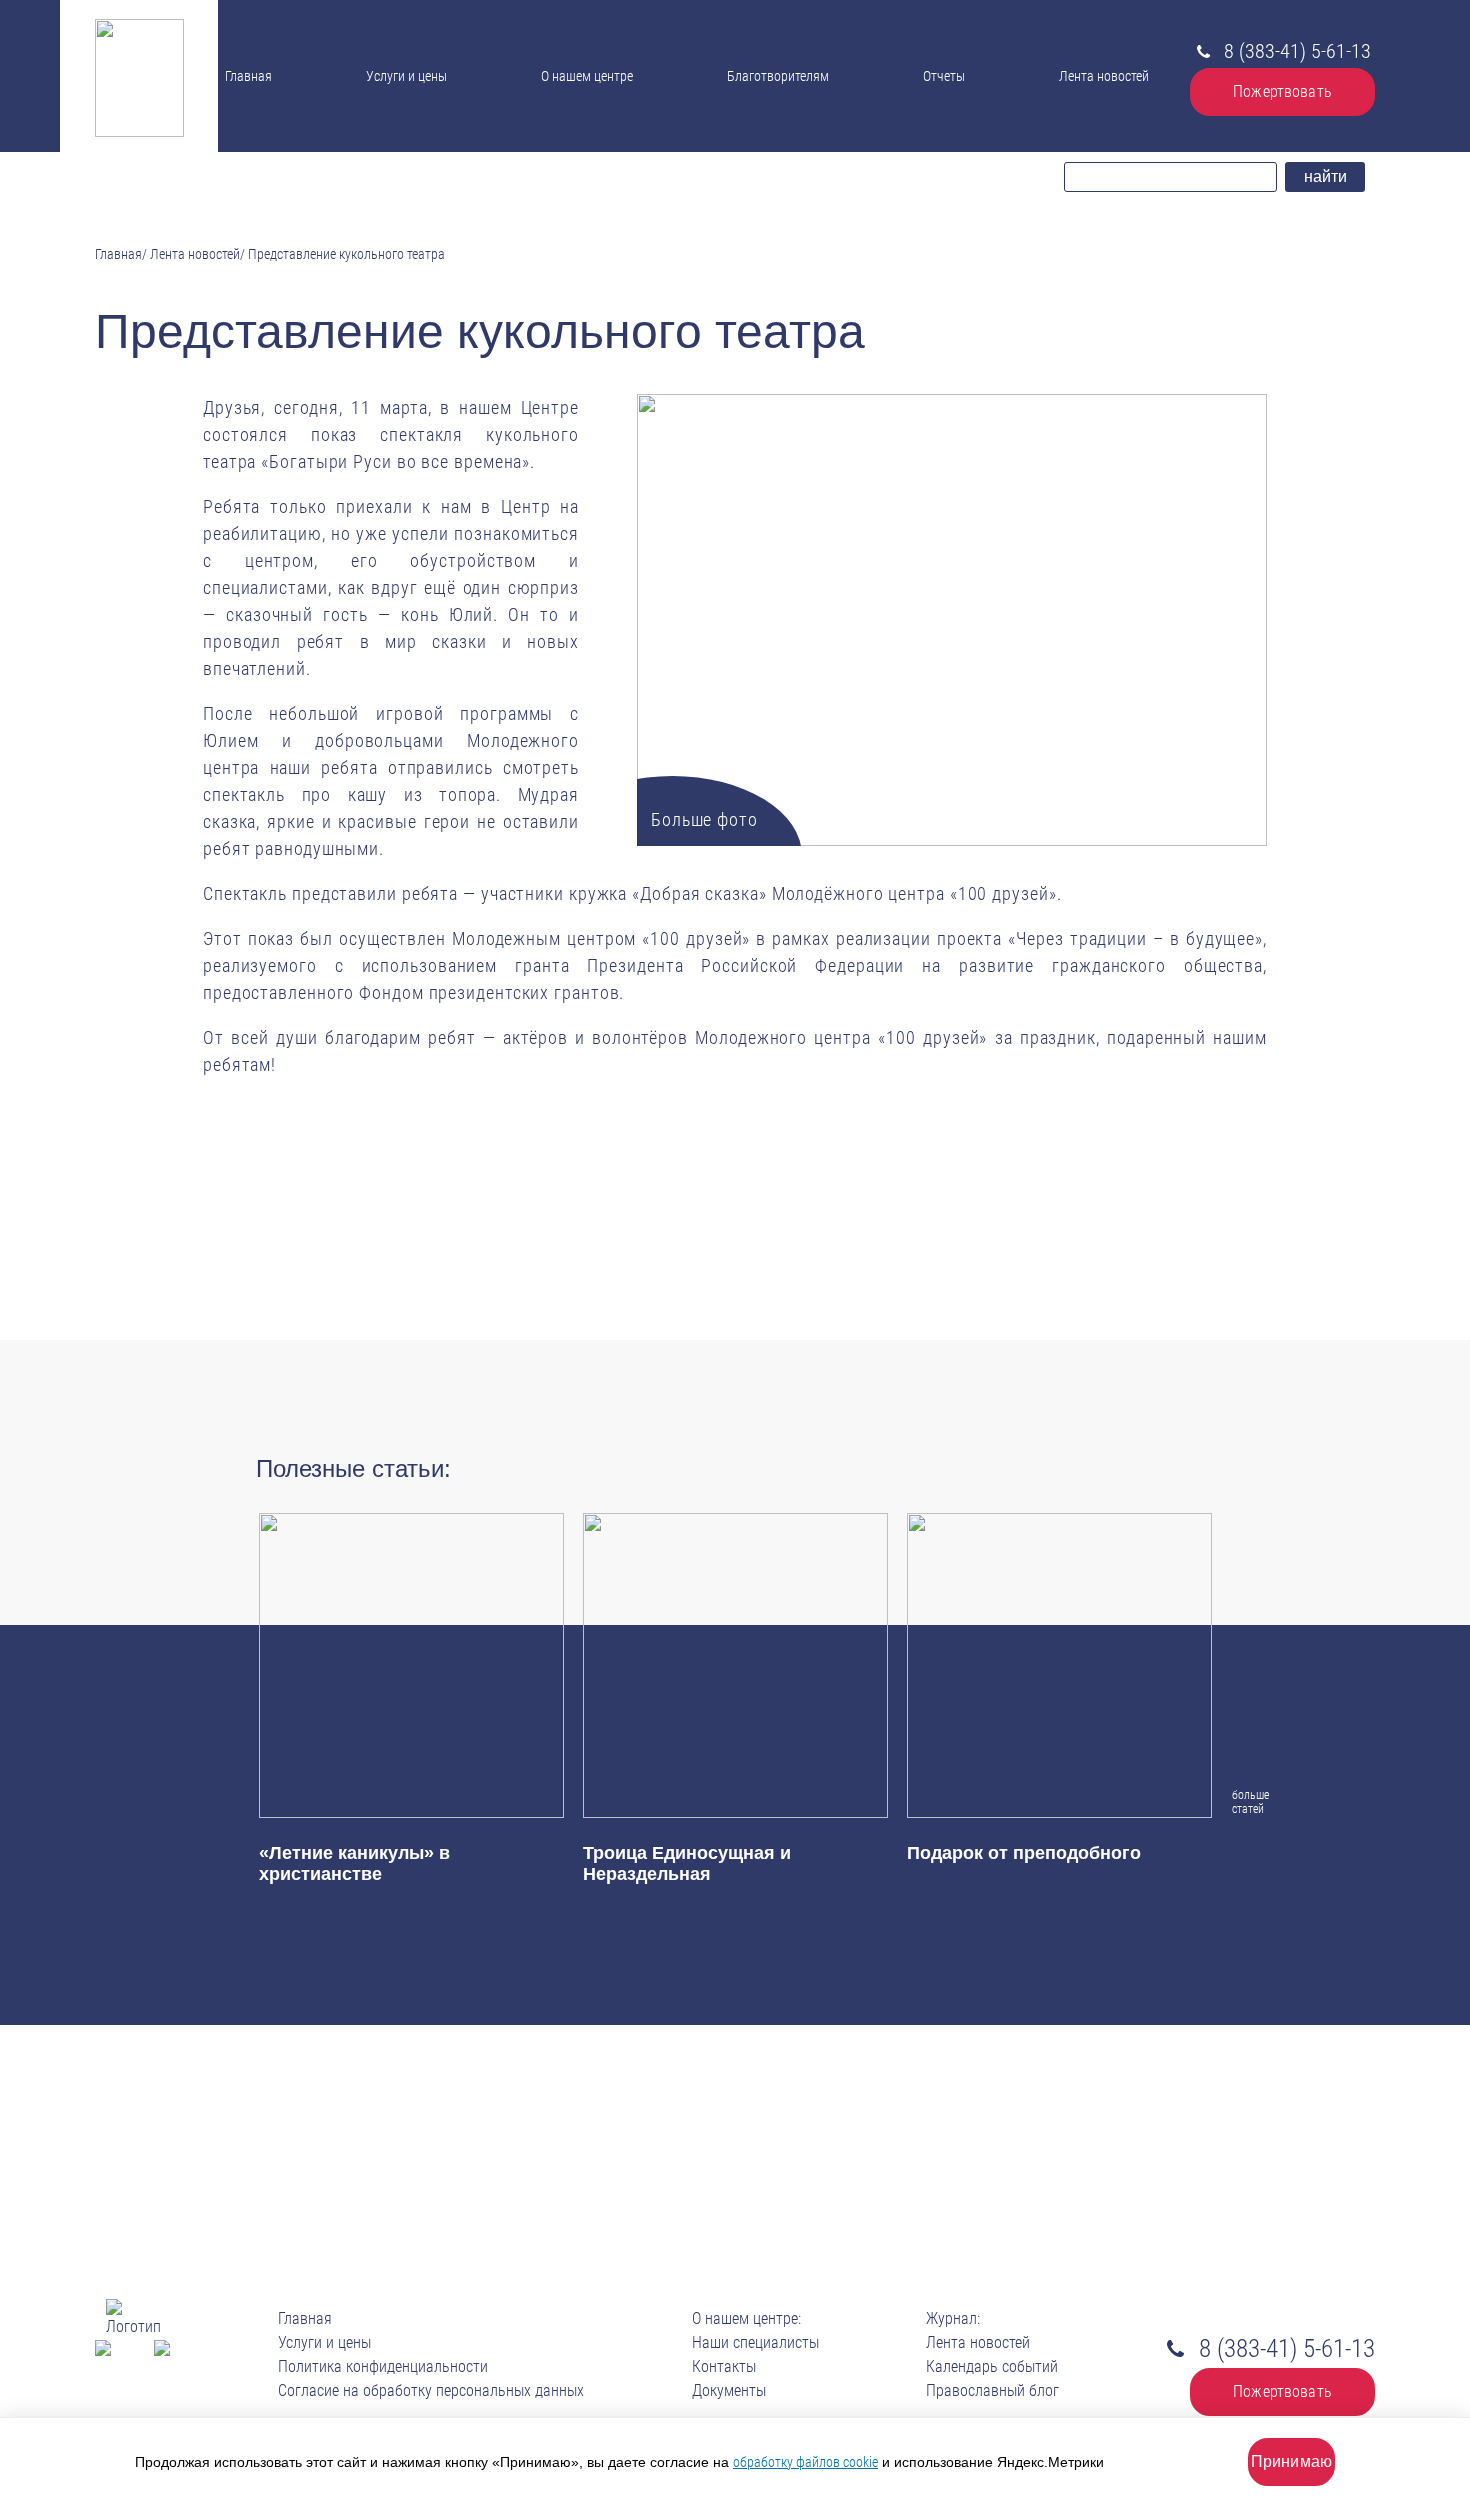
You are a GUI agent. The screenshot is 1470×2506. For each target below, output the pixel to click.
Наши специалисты (601, 99)
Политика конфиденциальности (383, 2366)
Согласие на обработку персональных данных (431, 2390)
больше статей (1245, 1802)
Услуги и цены (406, 76)
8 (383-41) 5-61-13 (1297, 51)
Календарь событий (992, 2366)
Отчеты (944, 76)
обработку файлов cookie (805, 2462)
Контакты (579, 141)
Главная (248, 76)
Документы (578, 118)
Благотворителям (778, 76)
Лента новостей (1104, 76)
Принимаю (1291, 2461)
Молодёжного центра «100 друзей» (914, 893)
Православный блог (992, 2390)
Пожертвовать (1282, 91)
